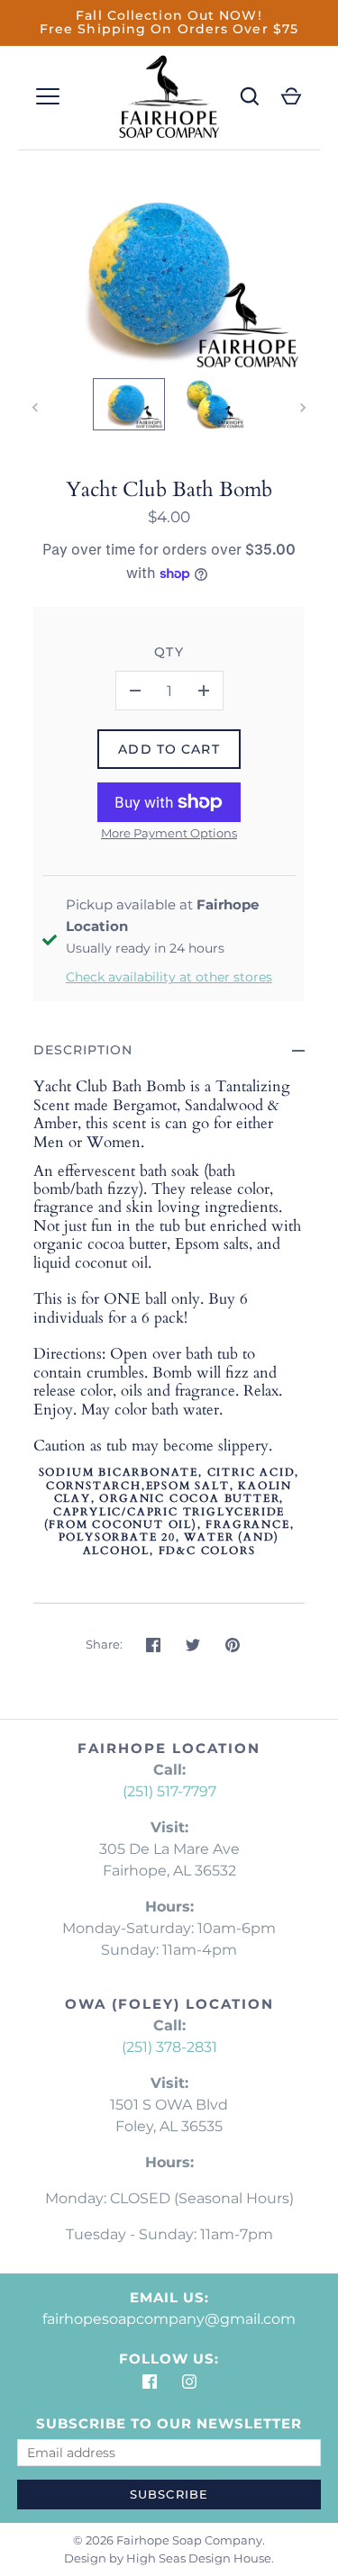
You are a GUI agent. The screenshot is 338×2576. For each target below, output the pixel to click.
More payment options (169, 833)
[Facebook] (150, 2381)
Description (83, 1050)
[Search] (250, 96)
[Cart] (291, 96)
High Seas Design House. (200, 2558)
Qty (169, 652)
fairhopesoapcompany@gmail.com (169, 2319)
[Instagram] (189, 2381)
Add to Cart (169, 749)
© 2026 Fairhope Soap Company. (169, 2540)
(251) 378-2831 (169, 2047)
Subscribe (169, 2494)
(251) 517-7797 (169, 1791)
